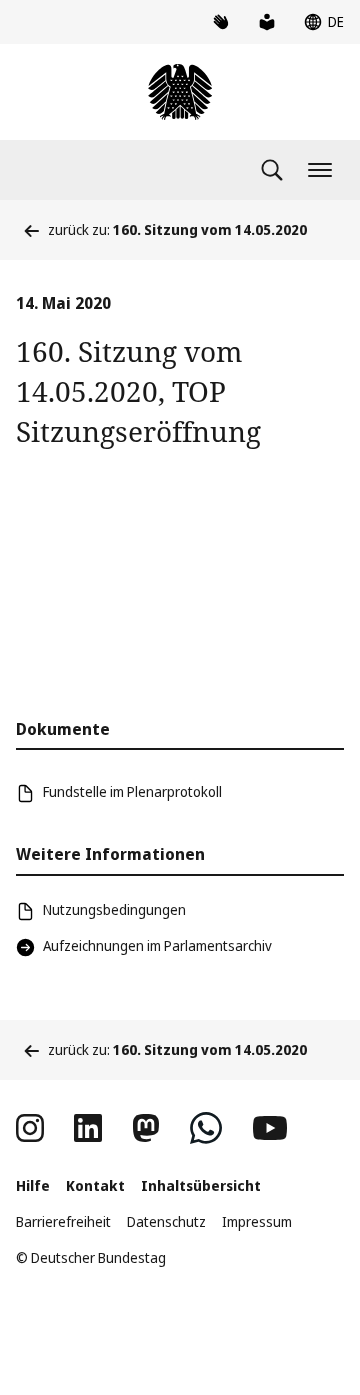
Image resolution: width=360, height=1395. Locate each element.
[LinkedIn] (88, 1128)
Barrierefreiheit (63, 1221)
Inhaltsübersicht (201, 1185)
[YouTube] (270, 1128)
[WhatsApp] (206, 1128)
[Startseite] (180, 92)
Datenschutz (166, 1221)
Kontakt (95, 1185)
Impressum (257, 1221)
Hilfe (33, 1185)
